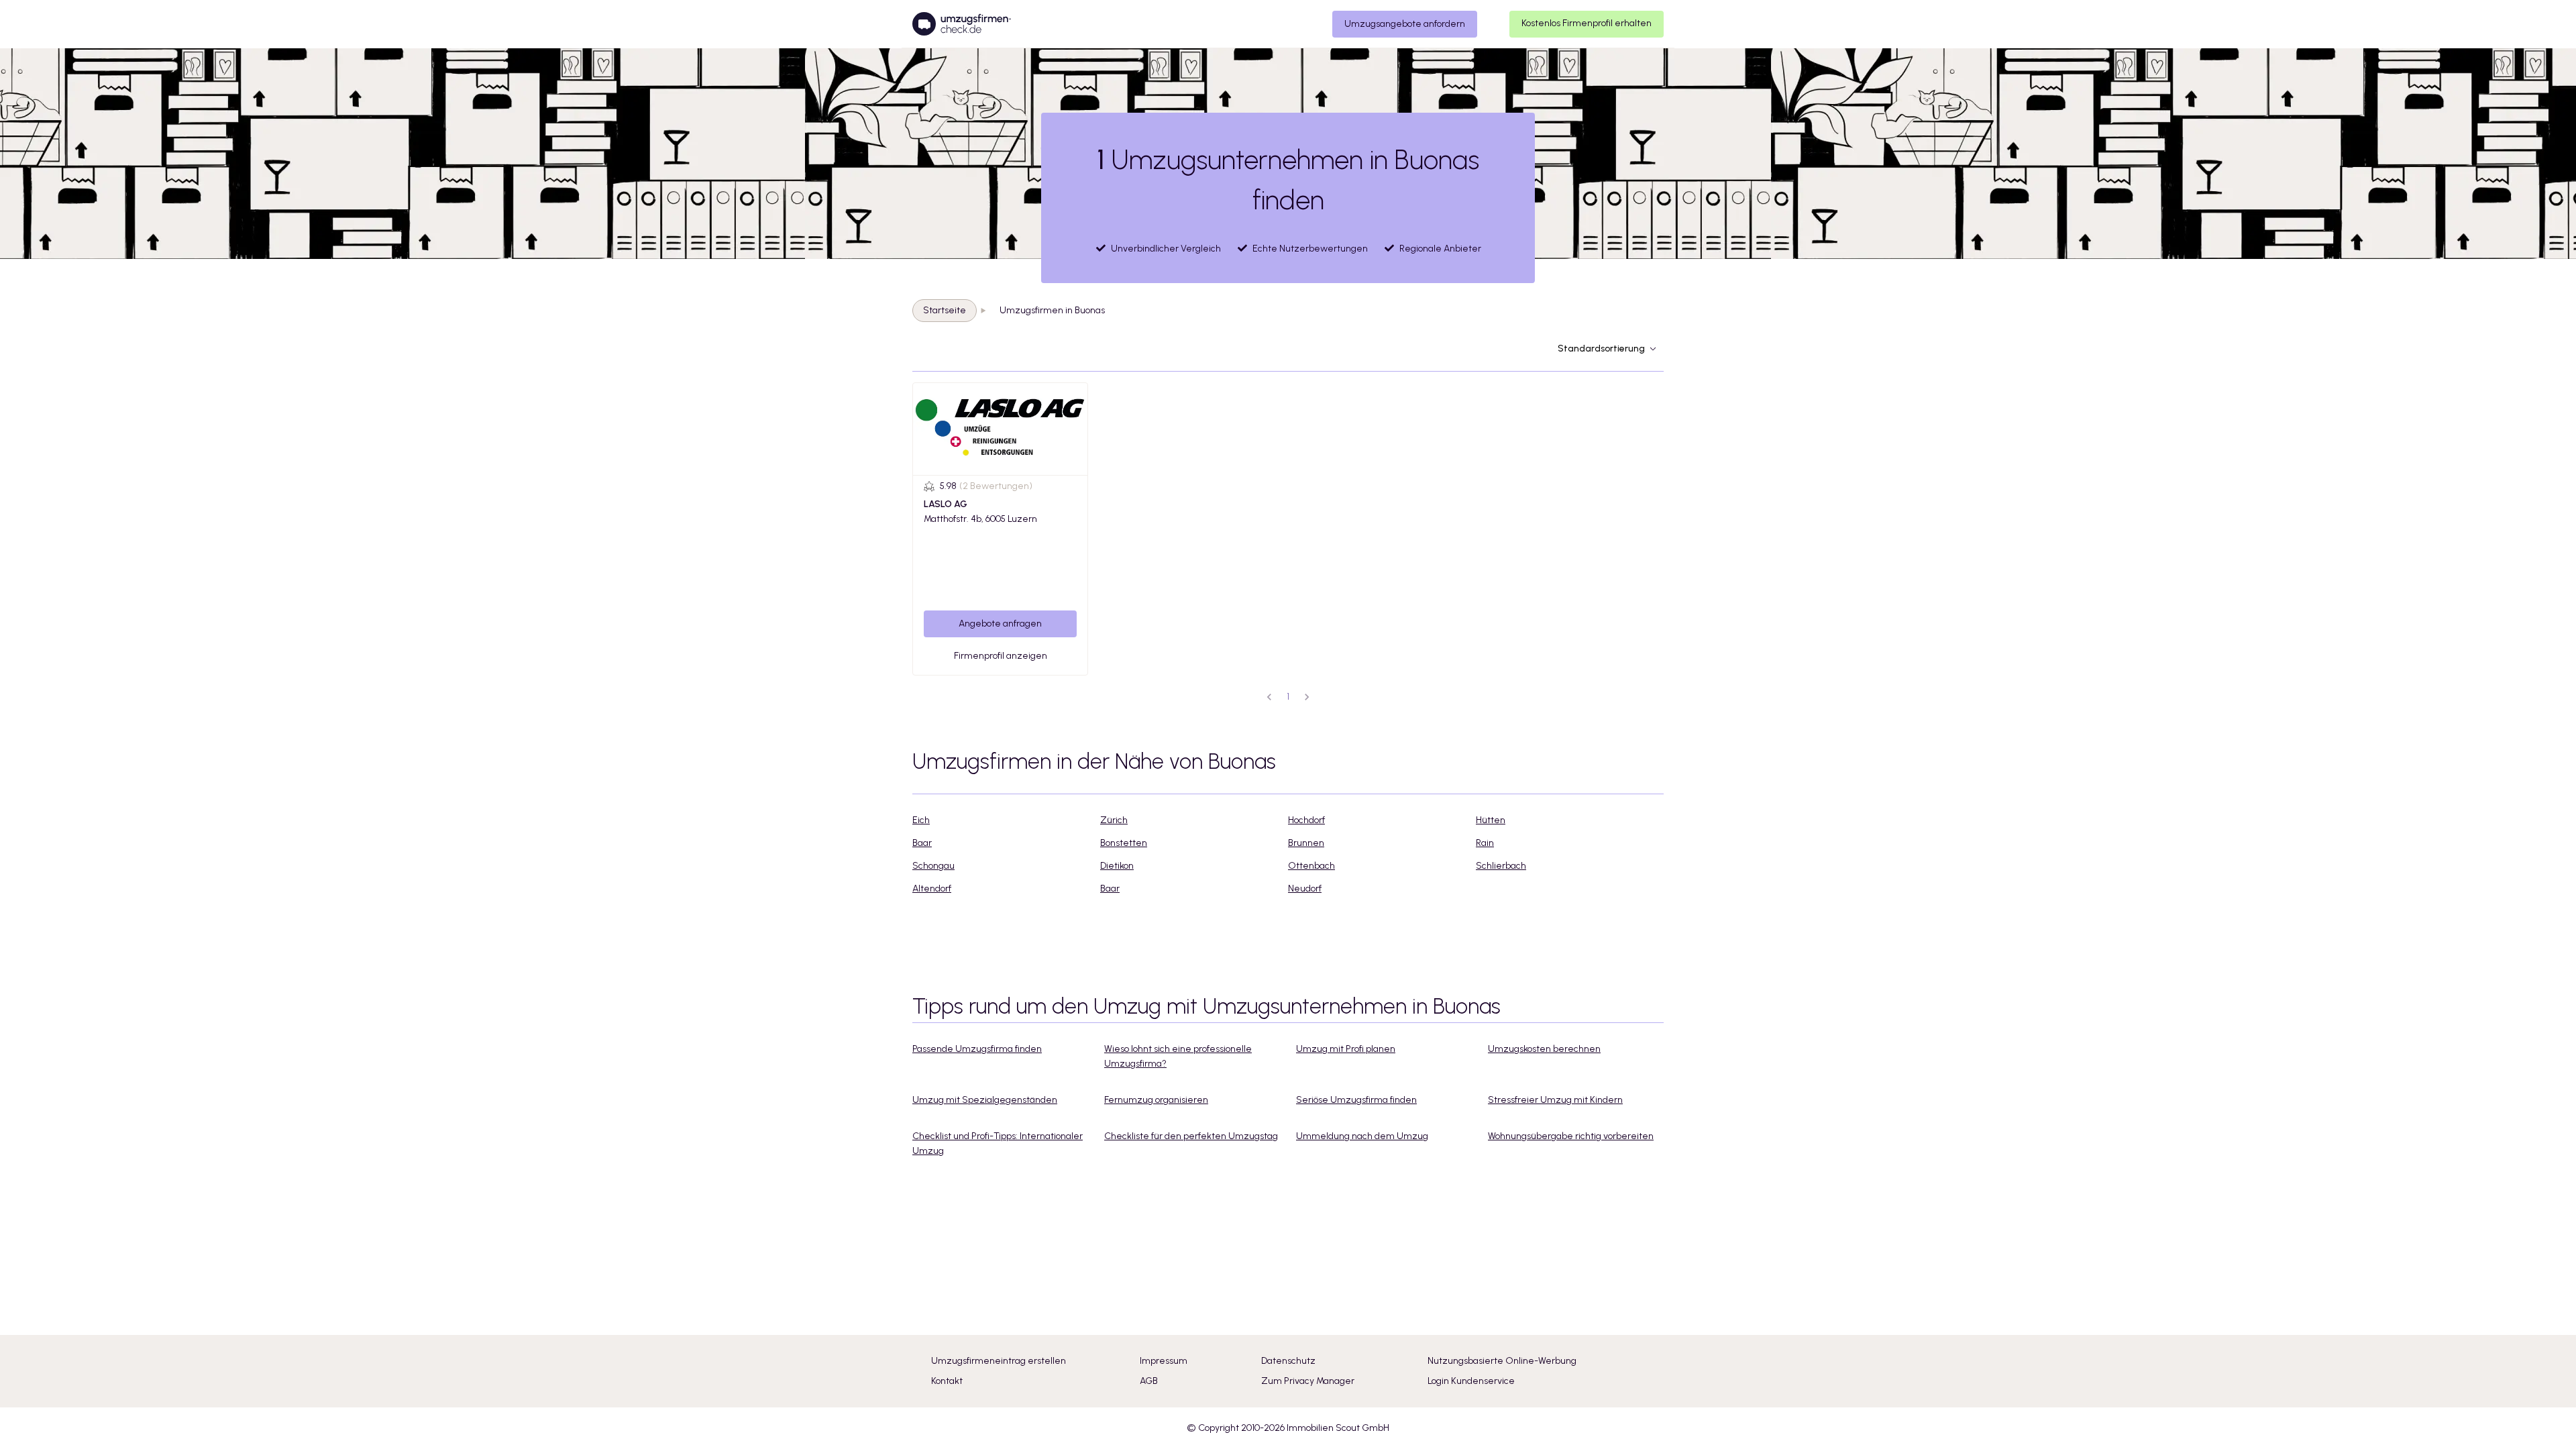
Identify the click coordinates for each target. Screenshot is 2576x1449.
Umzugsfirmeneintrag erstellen (999, 1361)
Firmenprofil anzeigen (1001, 656)
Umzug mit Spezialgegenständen (985, 1100)
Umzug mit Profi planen (1346, 1049)
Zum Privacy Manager (1308, 1381)
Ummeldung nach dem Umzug (1362, 1136)
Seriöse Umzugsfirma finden (1356, 1100)
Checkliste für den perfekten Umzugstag (1191, 1136)
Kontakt (947, 1381)
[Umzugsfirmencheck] (962, 24)
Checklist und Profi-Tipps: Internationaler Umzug (998, 1143)
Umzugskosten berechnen (1544, 1049)
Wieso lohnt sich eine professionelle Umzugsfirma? (1178, 1056)
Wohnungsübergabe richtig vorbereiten (1571, 1136)
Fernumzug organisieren (1156, 1100)
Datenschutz (1288, 1361)
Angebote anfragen (1000, 624)
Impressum (1164, 1361)
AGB (1149, 1381)
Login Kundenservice (1471, 1381)
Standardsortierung (1601, 348)
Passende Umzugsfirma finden (977, 1049)
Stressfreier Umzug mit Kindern (1555, 1100)
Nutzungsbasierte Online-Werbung (1502, 1361)
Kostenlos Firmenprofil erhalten (1587, 23)
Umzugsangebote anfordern (1405, 24)
